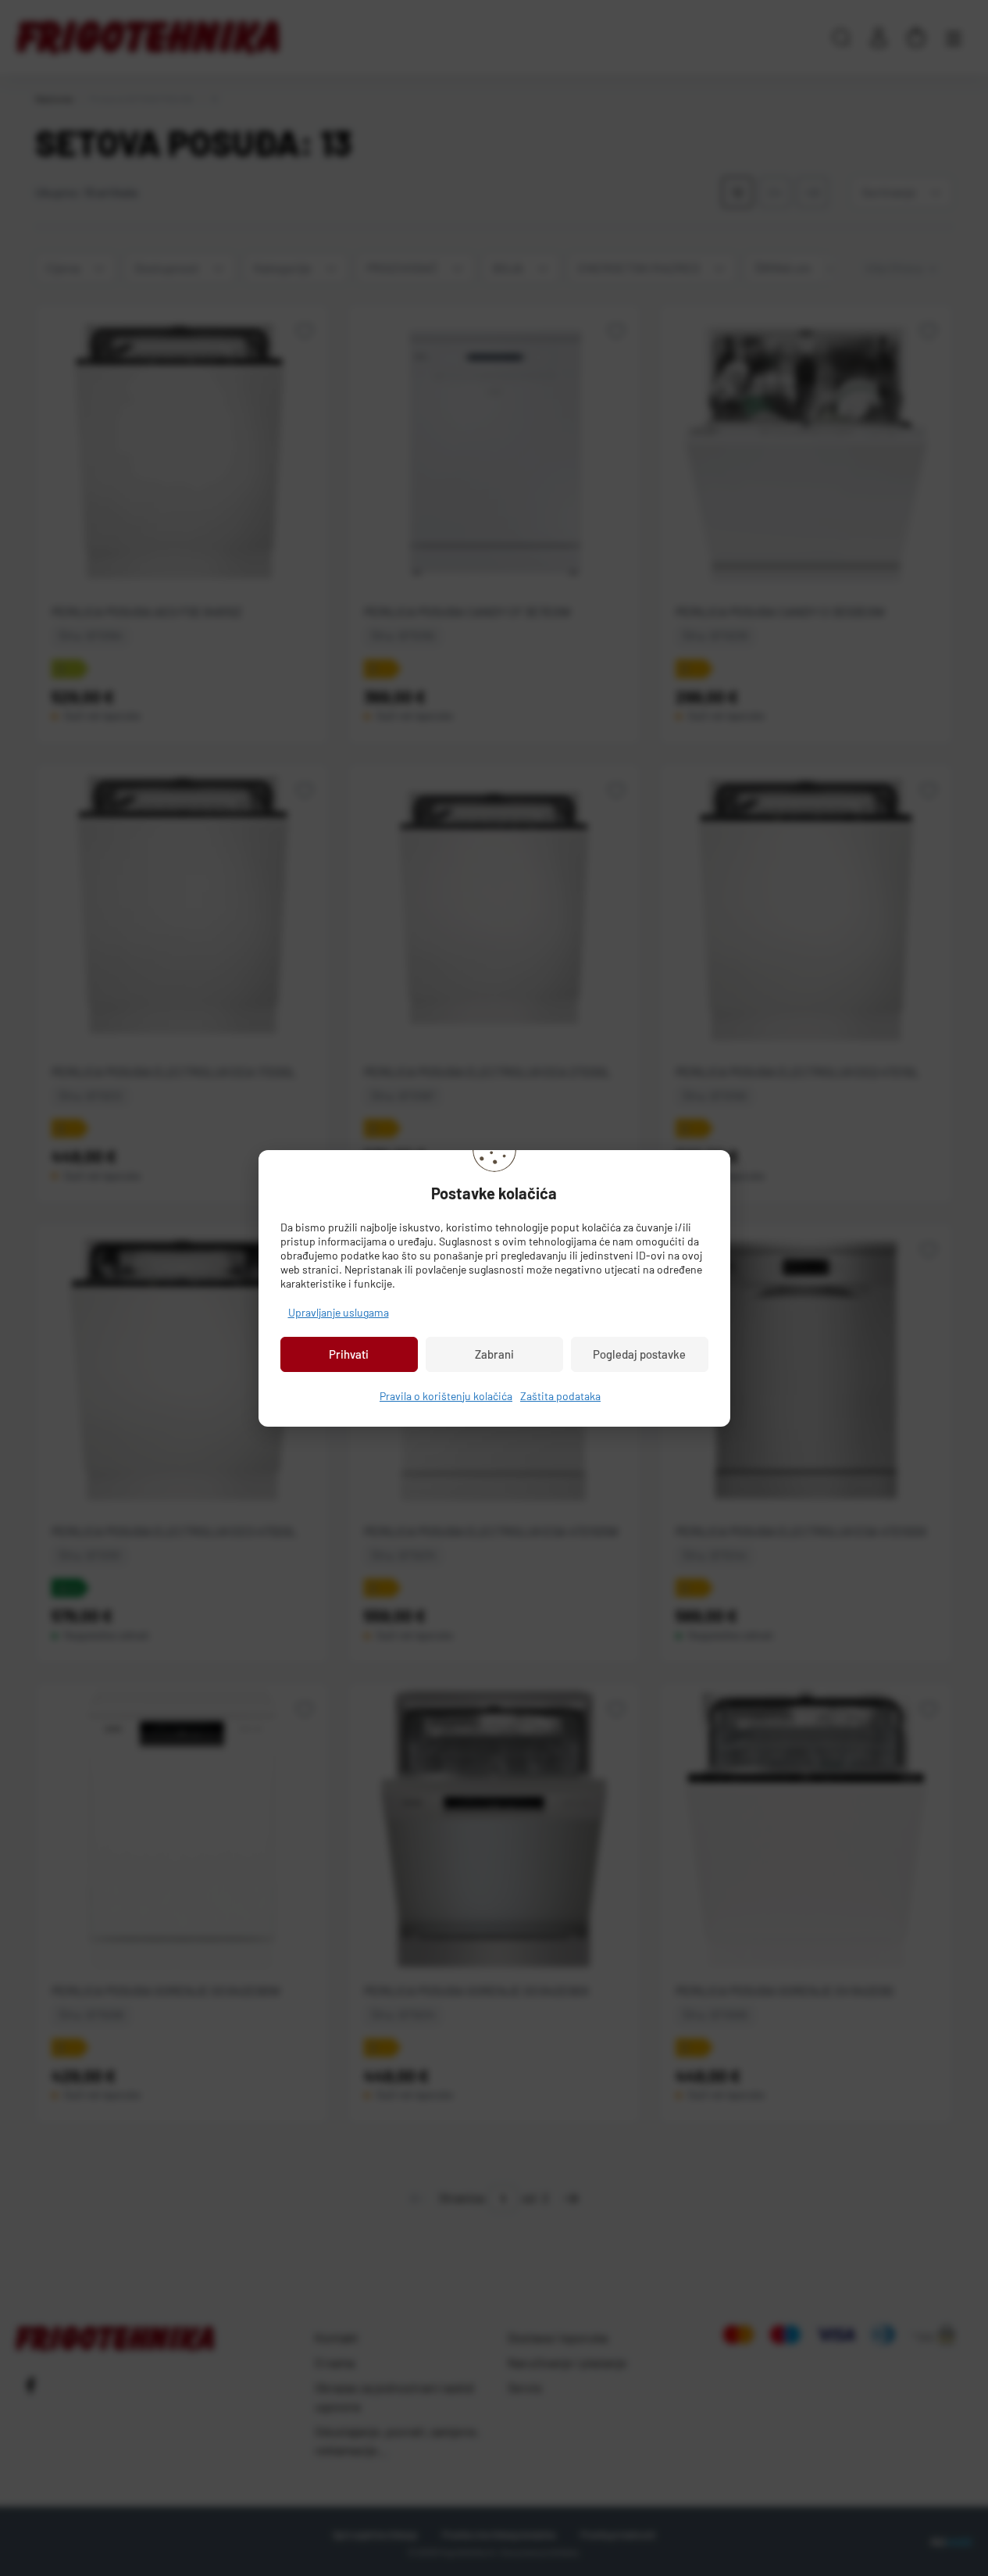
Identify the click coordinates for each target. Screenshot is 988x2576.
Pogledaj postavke (639, 1354)
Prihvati (349, 1354)
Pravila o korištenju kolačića (446, 1396)
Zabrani (494, 1354)
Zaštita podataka (560, 1396)
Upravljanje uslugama (339, 1312)
